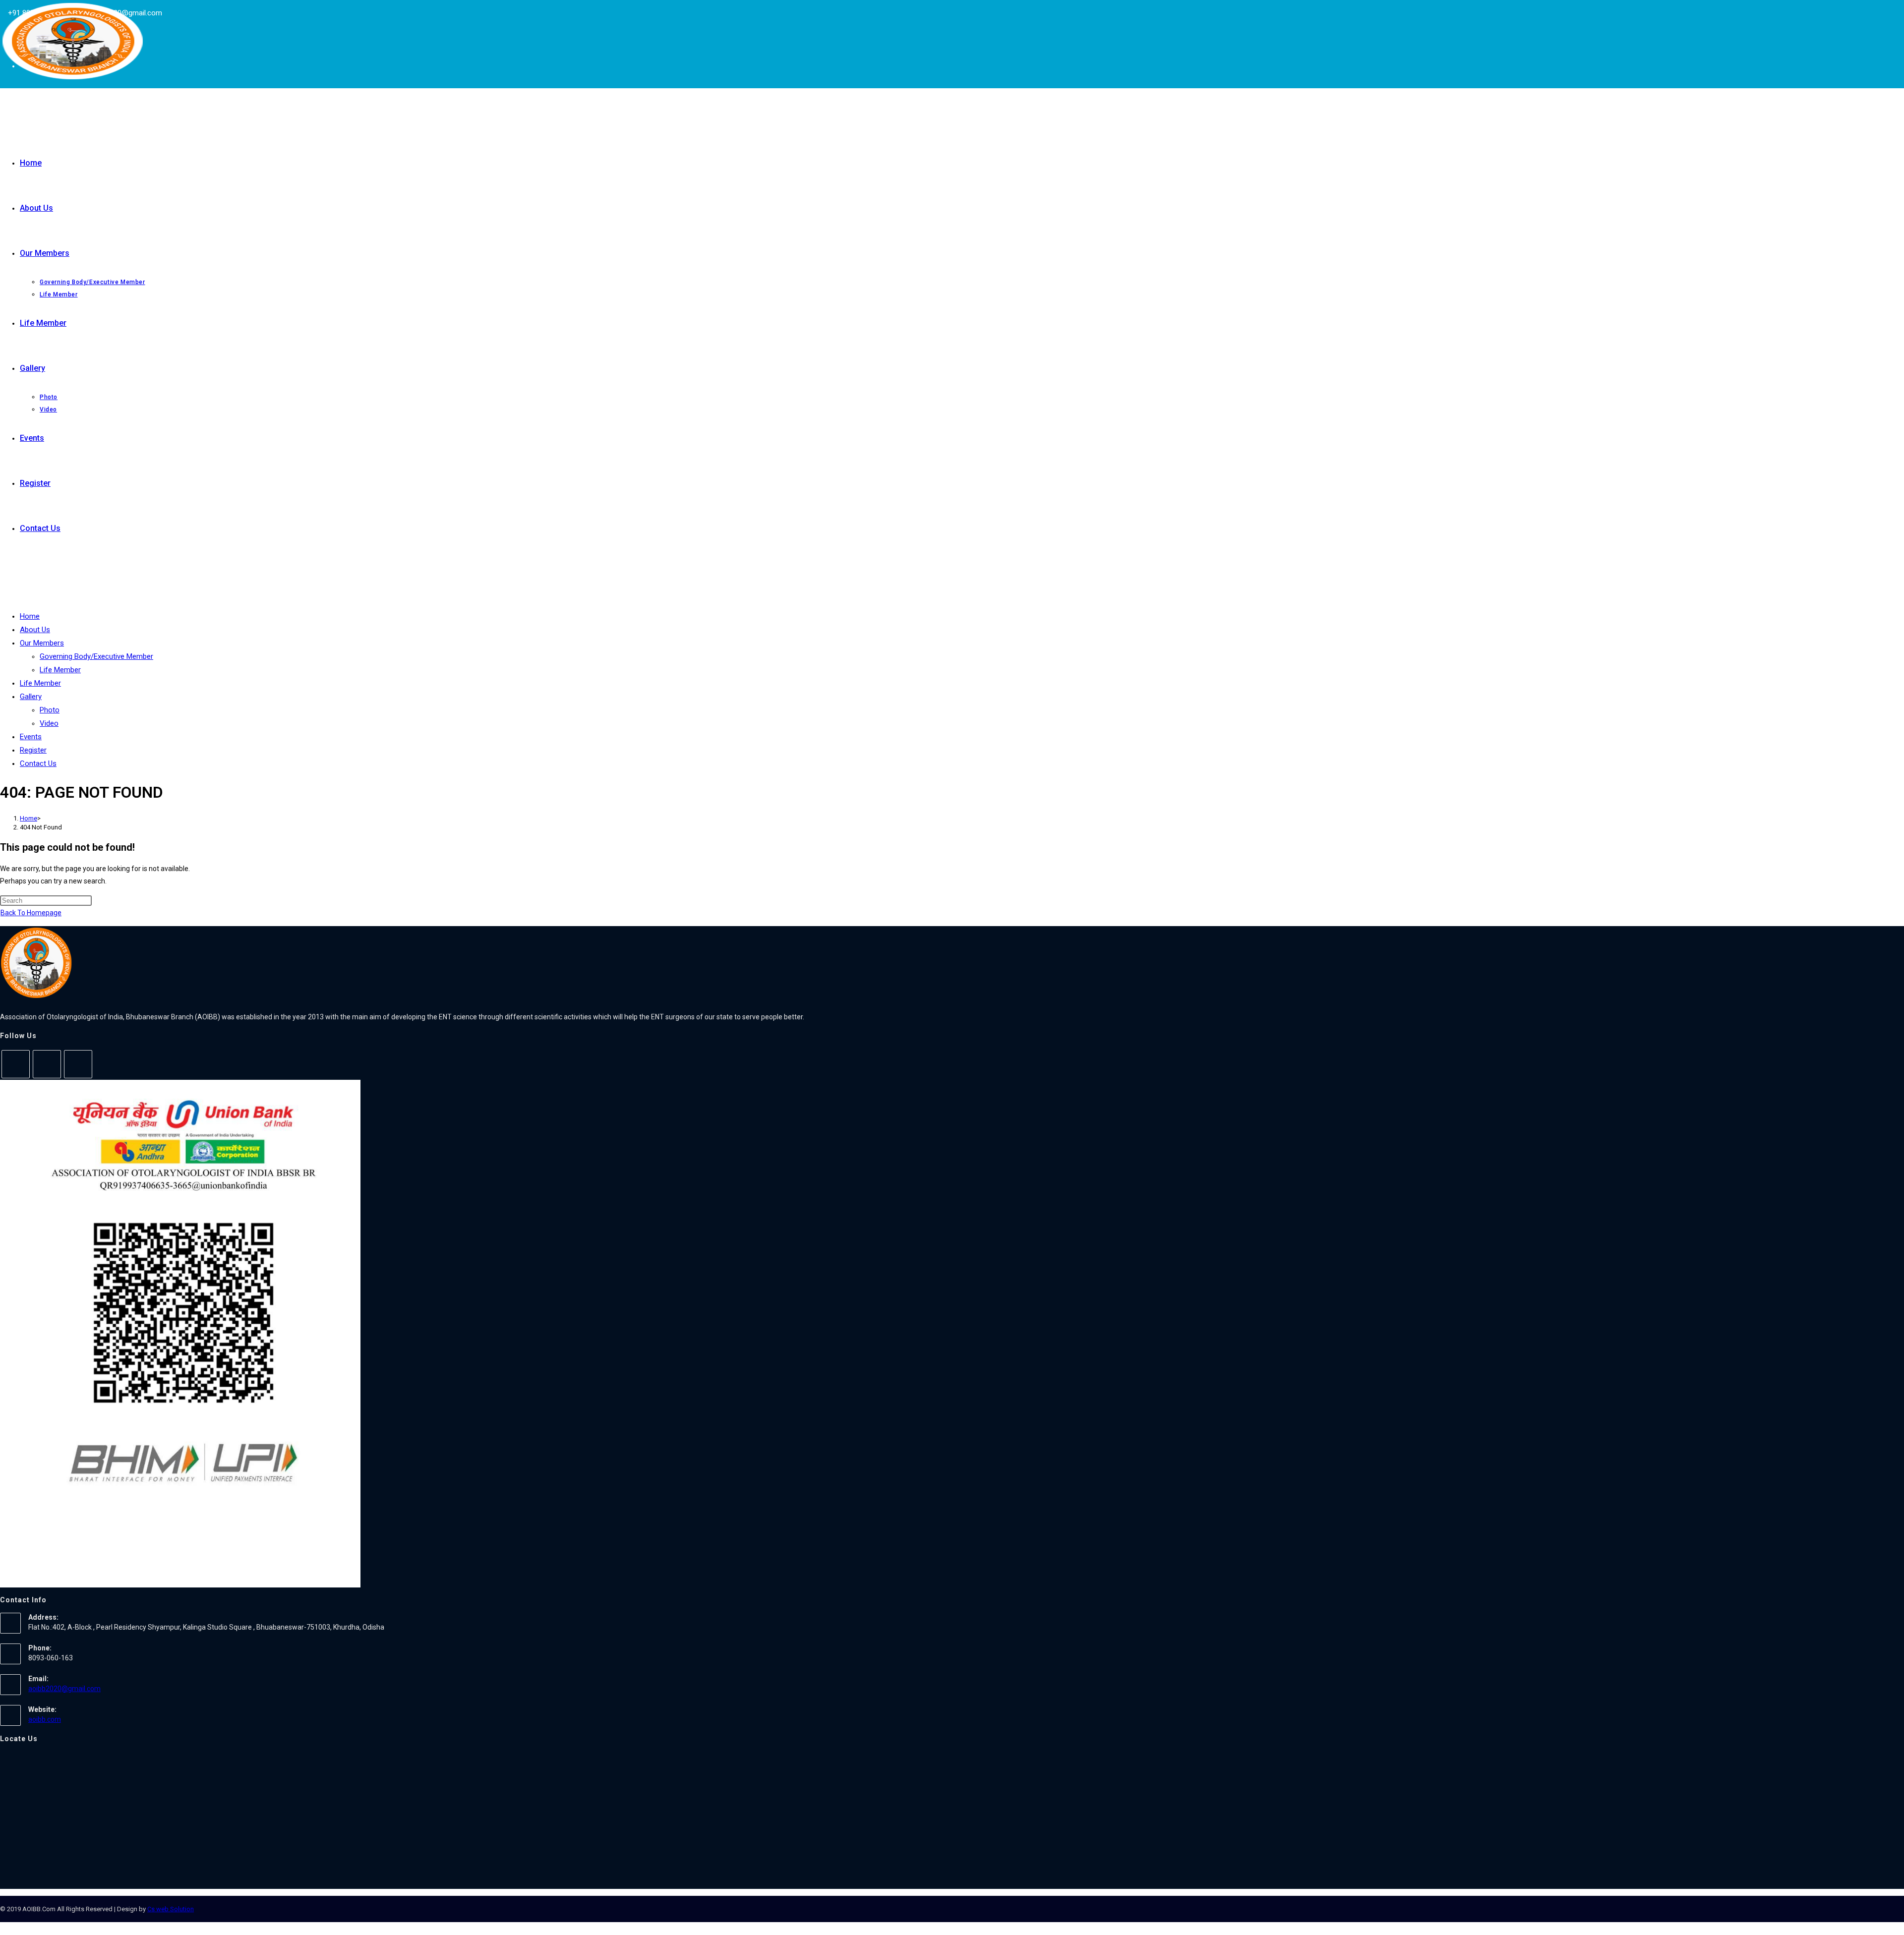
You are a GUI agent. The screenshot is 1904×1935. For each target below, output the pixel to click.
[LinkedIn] (78, 1064)
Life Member (60, 670)
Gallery (31, 697)
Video (49, 723)
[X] (16, 1064)
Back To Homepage (31, 913)
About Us (35, 630)
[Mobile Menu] (3, 580)
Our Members (42, 643)
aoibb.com (45, 1719)
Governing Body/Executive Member (96, 656)
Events (31, 737)
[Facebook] (47, 1064)
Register (33, 750)
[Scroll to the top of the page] (3, 1928)
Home (30, 616)
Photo (50, 710)
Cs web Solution (171, 1909)
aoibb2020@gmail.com (64, 1689)
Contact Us (38, 763)
